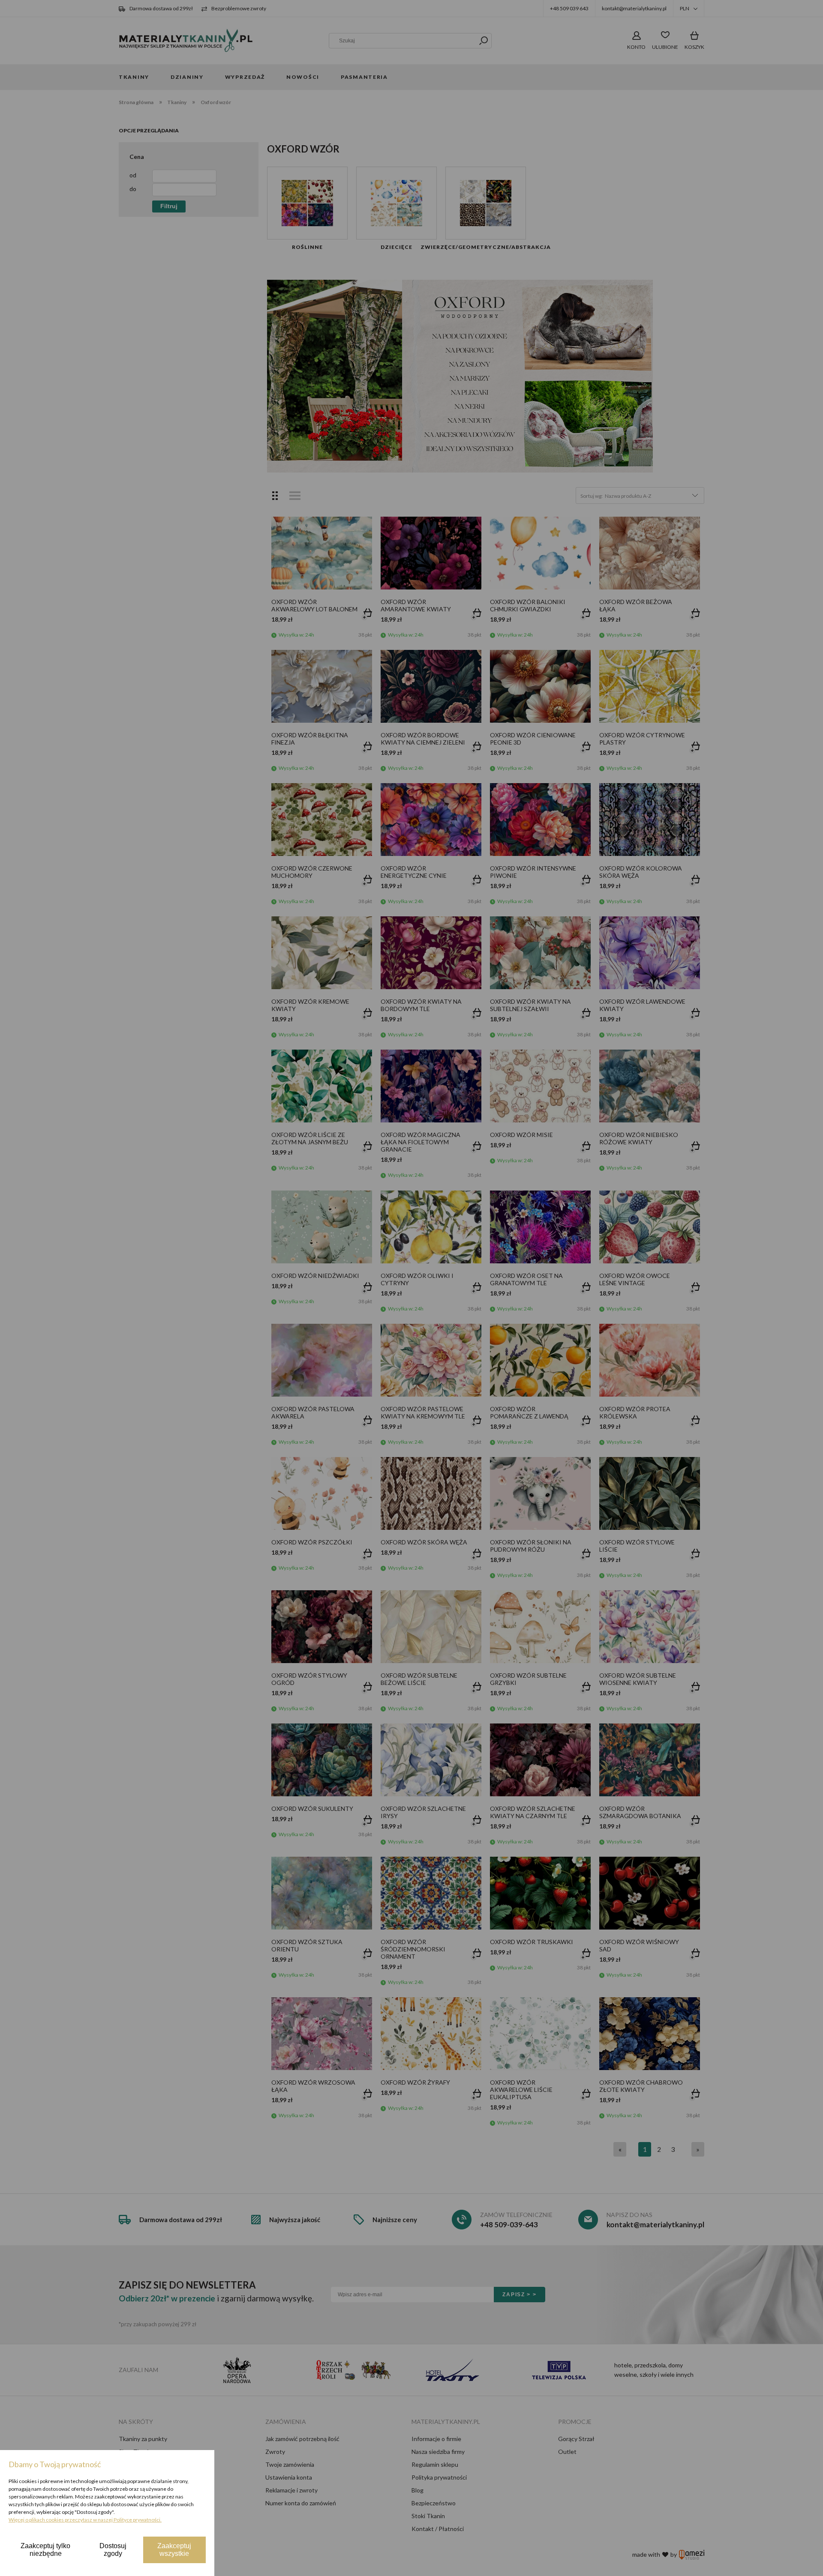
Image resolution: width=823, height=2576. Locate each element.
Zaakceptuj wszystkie (174, 2550)
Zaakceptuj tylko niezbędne (45, 2550)
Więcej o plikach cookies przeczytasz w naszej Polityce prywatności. (85, 2520)
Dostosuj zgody (113, 2550)
